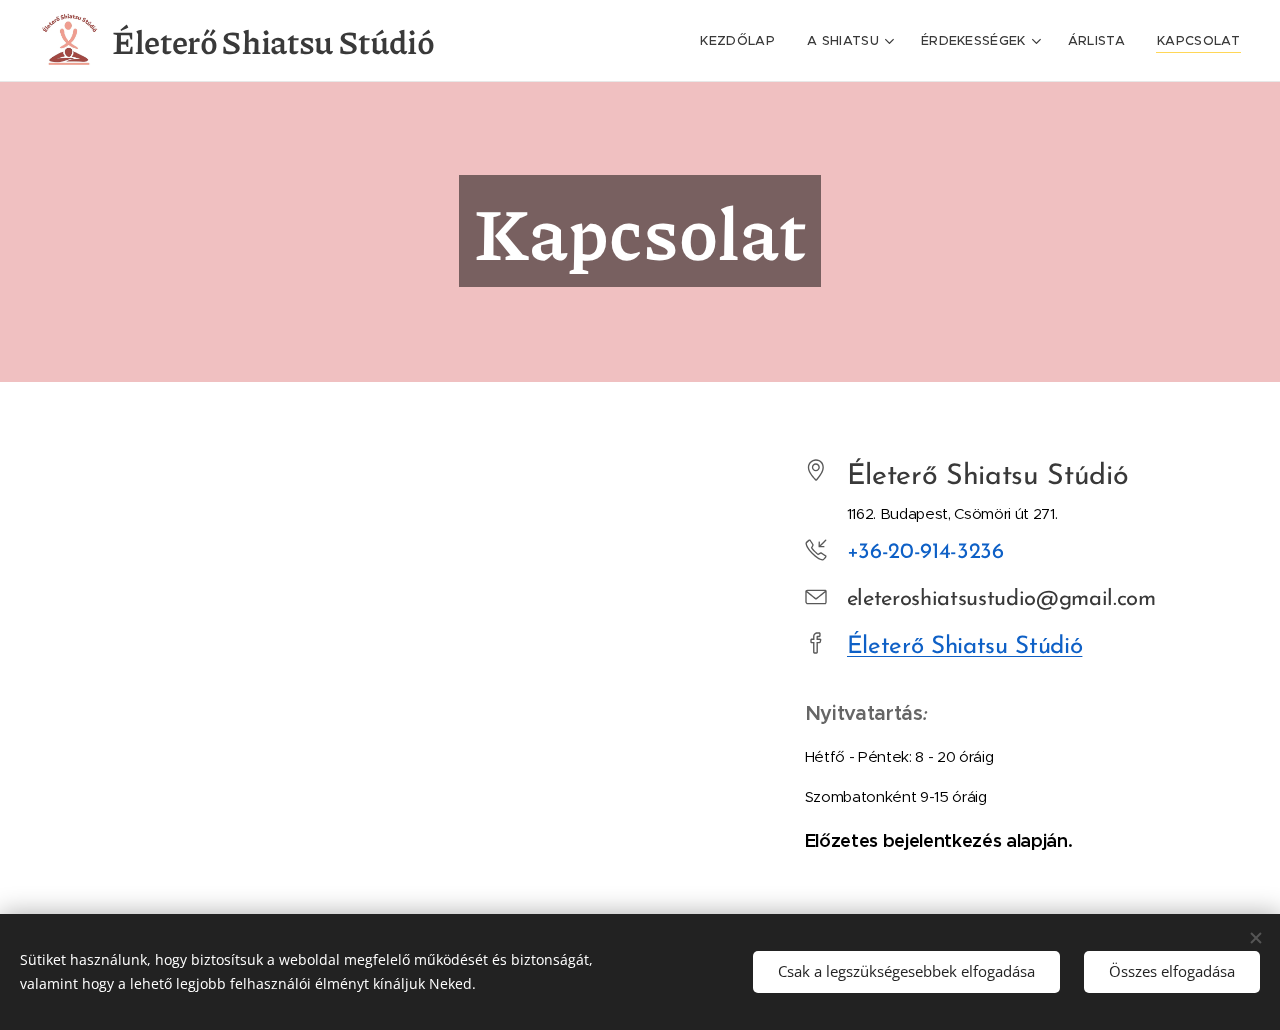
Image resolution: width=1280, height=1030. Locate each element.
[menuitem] (743, 41)
